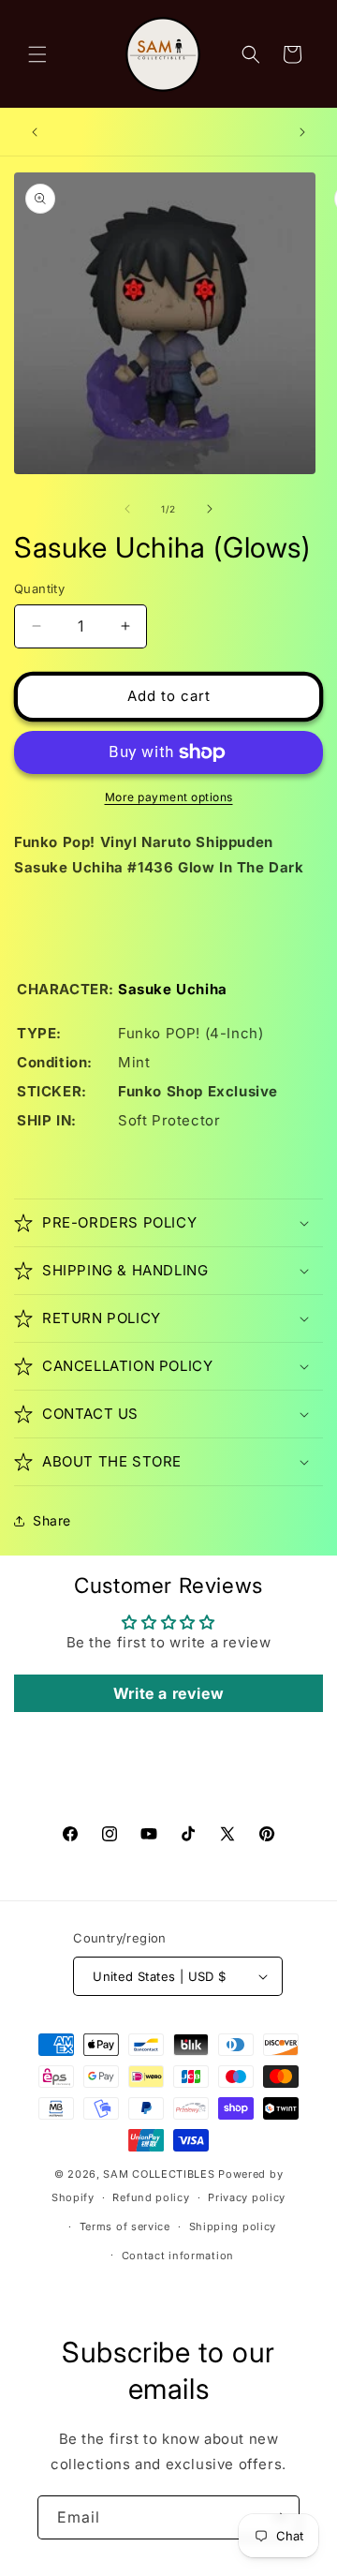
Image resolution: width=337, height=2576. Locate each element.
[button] (37, 54)
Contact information (178, 2256)
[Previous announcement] (35, 132)
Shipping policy (233, 2226)
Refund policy (151, 2197)
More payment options (169, 797)
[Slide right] (210, 509)
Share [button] (52, 1520)
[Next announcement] (302, 132)
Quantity (39, 588)
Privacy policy (247, 2197)
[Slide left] (127, 509)
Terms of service (125, 2226)
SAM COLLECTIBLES (159, 2174)
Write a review (168, 1693)
